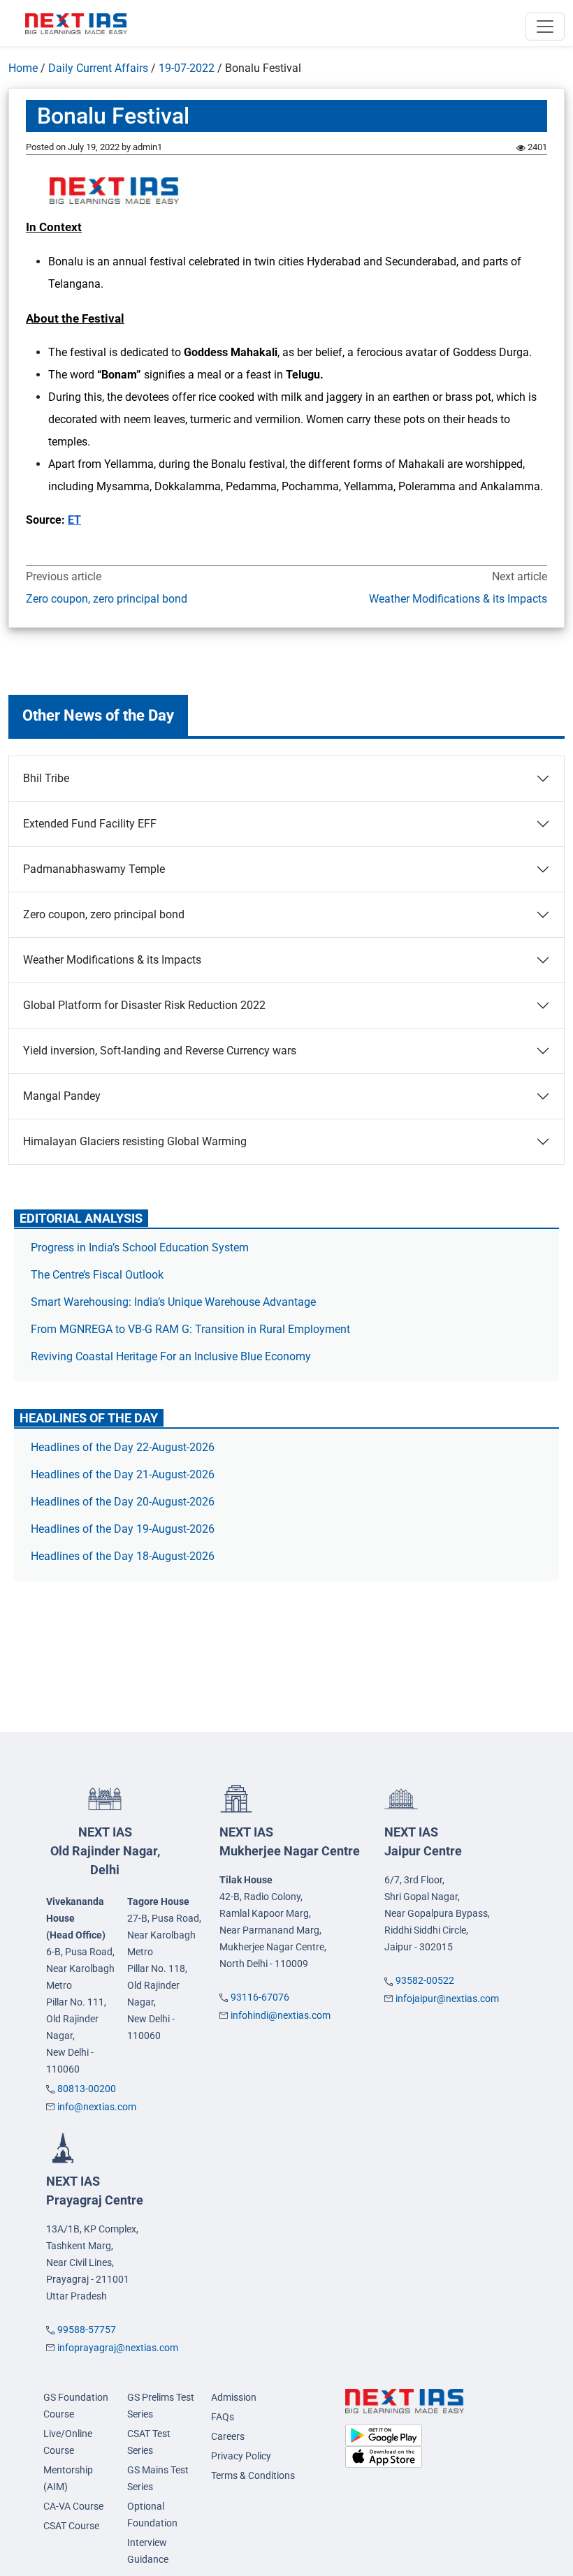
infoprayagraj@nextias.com (118, 2348)
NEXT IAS (105, 1851)
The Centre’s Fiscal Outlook (99, 1275)
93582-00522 (425, 1980)
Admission (234, 2397)
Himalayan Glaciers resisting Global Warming (135, 1141)
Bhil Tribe (46, 778)
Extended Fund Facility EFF (90, 824)
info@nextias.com (97, 2107)
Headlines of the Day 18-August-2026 (123, 1556)
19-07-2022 (187, 68)
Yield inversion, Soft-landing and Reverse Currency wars (160, 1051)
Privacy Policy (241, 2456)
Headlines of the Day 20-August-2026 (123, 1502)
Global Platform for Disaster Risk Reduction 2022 (144, 1005)
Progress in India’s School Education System (140, 1247)
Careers (228, 2436)
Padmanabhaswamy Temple (94, 869)
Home (23, 68)
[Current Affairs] (76, 23)
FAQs (223, 2417)
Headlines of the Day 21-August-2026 (123, 1474)
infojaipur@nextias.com (447, 1999)
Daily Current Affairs (98, 68)
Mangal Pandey (62, 1096)
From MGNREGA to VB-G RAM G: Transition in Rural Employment (190, 1329)
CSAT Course (71, 2526)
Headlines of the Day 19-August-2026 (123, 1529)
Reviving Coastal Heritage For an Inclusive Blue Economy (171, 1356)
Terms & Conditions (253, 2475)
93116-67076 (260, 1997)
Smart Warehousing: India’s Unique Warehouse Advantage (173, 1302)
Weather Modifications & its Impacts (458, 599)
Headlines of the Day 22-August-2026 (123, 1447)
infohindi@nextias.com (281, 2015)
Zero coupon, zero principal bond (107, 599)
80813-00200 (87, 2089)
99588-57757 (87, 2330)
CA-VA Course (73, 2506)
